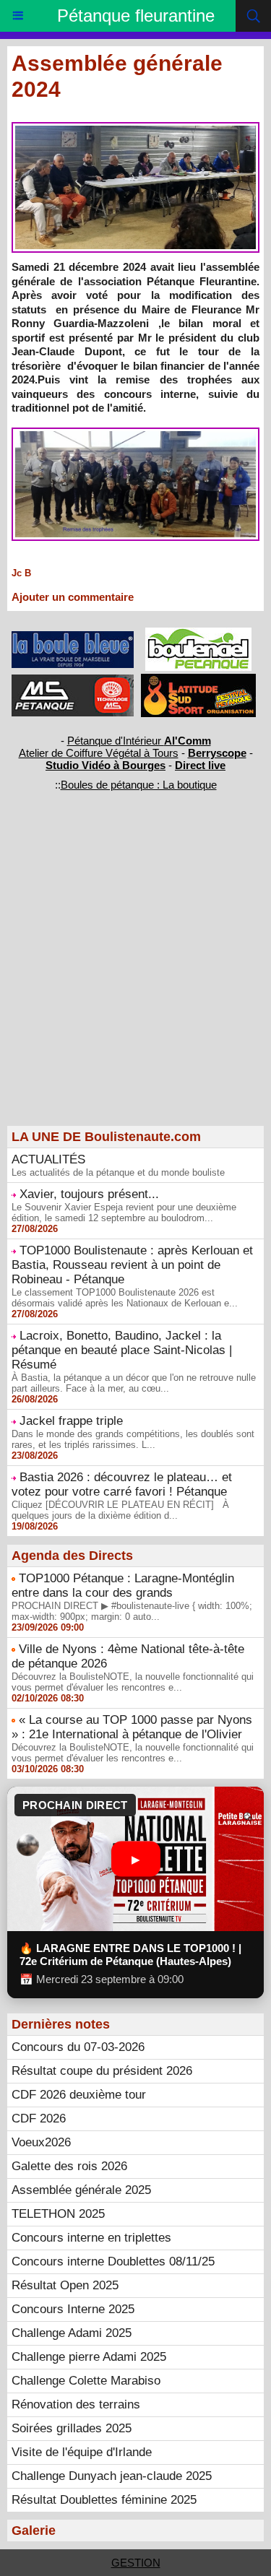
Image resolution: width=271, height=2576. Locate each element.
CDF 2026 (39, 2119)
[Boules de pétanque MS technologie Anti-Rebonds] (73, 681)
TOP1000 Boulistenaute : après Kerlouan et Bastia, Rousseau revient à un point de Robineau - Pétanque (132, 1265)
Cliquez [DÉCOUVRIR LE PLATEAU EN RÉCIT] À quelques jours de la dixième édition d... (120, 1510)
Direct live (200, 765)
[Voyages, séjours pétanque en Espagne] (198, 680)
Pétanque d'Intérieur (139, 741)
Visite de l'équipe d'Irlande (82, 2452)
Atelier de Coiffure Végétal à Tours (99, 753)
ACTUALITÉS (48, 1159)
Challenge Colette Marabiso (86, 2381)
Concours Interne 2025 (73, 2309)
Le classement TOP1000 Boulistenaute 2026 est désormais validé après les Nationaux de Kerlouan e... (125, 1298)
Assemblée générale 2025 (81, 2190)
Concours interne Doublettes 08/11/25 (113, 2261)
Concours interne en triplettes (91, 2238)
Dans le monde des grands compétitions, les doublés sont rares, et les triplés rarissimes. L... (133, 1439)
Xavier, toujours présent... (89, 1194)
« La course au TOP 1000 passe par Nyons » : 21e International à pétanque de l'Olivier (132, 1727)
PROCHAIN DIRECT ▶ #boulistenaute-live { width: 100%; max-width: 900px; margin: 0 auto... (132, 1611)
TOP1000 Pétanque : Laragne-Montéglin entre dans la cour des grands (123, 1586)
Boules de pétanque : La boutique (139, 785)
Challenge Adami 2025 (72, 2333)
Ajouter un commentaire (73, 597)
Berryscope (217, 753)
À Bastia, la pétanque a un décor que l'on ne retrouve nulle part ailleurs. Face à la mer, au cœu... (134, 1383)
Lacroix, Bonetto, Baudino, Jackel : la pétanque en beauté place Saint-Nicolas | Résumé (122, 1350)
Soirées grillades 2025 (72, 2428)
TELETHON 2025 (58, 2214)
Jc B (21, 573)
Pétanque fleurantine (136, 16)
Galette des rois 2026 (69, 2166)
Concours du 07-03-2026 (78, 2047)
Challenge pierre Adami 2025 (89, 2357)
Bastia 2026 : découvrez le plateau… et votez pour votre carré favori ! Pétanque (122, 1484)
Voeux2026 (41, 2142)
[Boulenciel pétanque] (198, 634)
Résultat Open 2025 (65, 2285)
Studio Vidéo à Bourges (106, 765)
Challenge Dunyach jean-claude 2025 (112, 2476)
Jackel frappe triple (71, 1421)
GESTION (136, 2563)
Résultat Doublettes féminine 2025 (104, 2500)
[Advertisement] (128, 983)
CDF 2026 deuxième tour (79, 2095)
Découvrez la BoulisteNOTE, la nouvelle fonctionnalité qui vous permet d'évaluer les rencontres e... (133, 1682)
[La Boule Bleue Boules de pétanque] (73, 637)
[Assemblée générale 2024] (135, 128)
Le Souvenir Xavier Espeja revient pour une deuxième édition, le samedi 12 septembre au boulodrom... (124, 1213)
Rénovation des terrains (76, 2404)
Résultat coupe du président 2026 (102, 2071)
